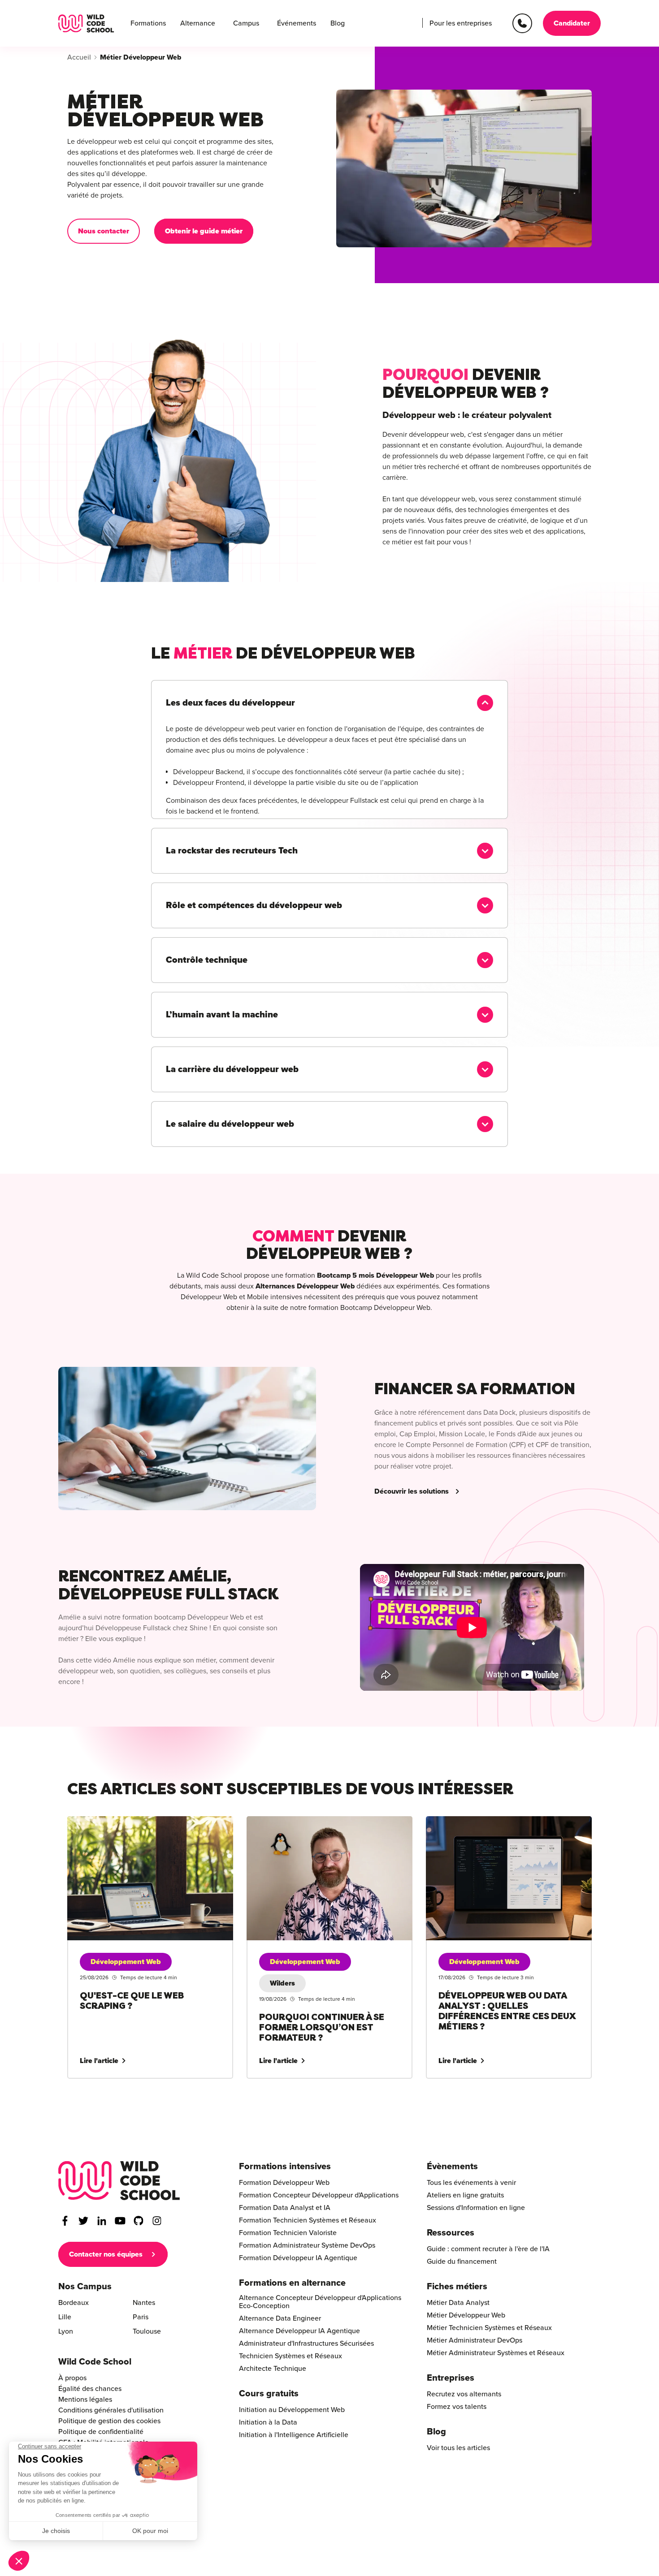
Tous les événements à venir (471, 2183)
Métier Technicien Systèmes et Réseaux (489, 2328)
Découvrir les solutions (412, 1491)
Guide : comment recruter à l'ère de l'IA (488, 2249)
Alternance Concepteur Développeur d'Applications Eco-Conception (320, 2302)
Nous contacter (104, 231)
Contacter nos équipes (106, 2254)
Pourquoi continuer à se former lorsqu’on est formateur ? (316, 1827)
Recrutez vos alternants (464, 2394)
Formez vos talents (457, 2407)
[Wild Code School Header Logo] (86, 24)
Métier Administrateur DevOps (475, 2340)
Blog (338, 23)
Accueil (79, 57)
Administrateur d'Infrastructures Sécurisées (306, 2343)
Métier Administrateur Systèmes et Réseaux (496, 2353)
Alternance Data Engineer (280, 2318)
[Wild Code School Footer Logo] (119, 2181)
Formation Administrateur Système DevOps (307, 2245)
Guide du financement (462, 2262)
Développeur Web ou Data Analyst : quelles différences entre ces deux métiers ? (494, 1827)
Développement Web (126, 1962)
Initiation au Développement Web (292, 2410)
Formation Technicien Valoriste (288, 2233)
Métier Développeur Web (466, 2315)
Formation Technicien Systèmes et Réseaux (308, 2220)
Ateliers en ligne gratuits (465, 2195)
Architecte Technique (273, 2369)
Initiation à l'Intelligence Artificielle (294, 2435)
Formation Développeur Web (284, 2183)
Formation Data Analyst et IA (285, 2208)
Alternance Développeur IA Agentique (299, 2331)
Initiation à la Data (268, 2422)
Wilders (282, 1983)
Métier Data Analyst (458, 2303)
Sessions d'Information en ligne (476, 2208)
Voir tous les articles (458, 2448)
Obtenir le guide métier (204, 231)
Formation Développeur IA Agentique (298, 2258)
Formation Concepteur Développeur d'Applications (319, 2195)
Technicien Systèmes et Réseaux (290, 2356)
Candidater (572, 23)
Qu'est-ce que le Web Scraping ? (118, 1822)
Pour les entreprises (461, 23)
